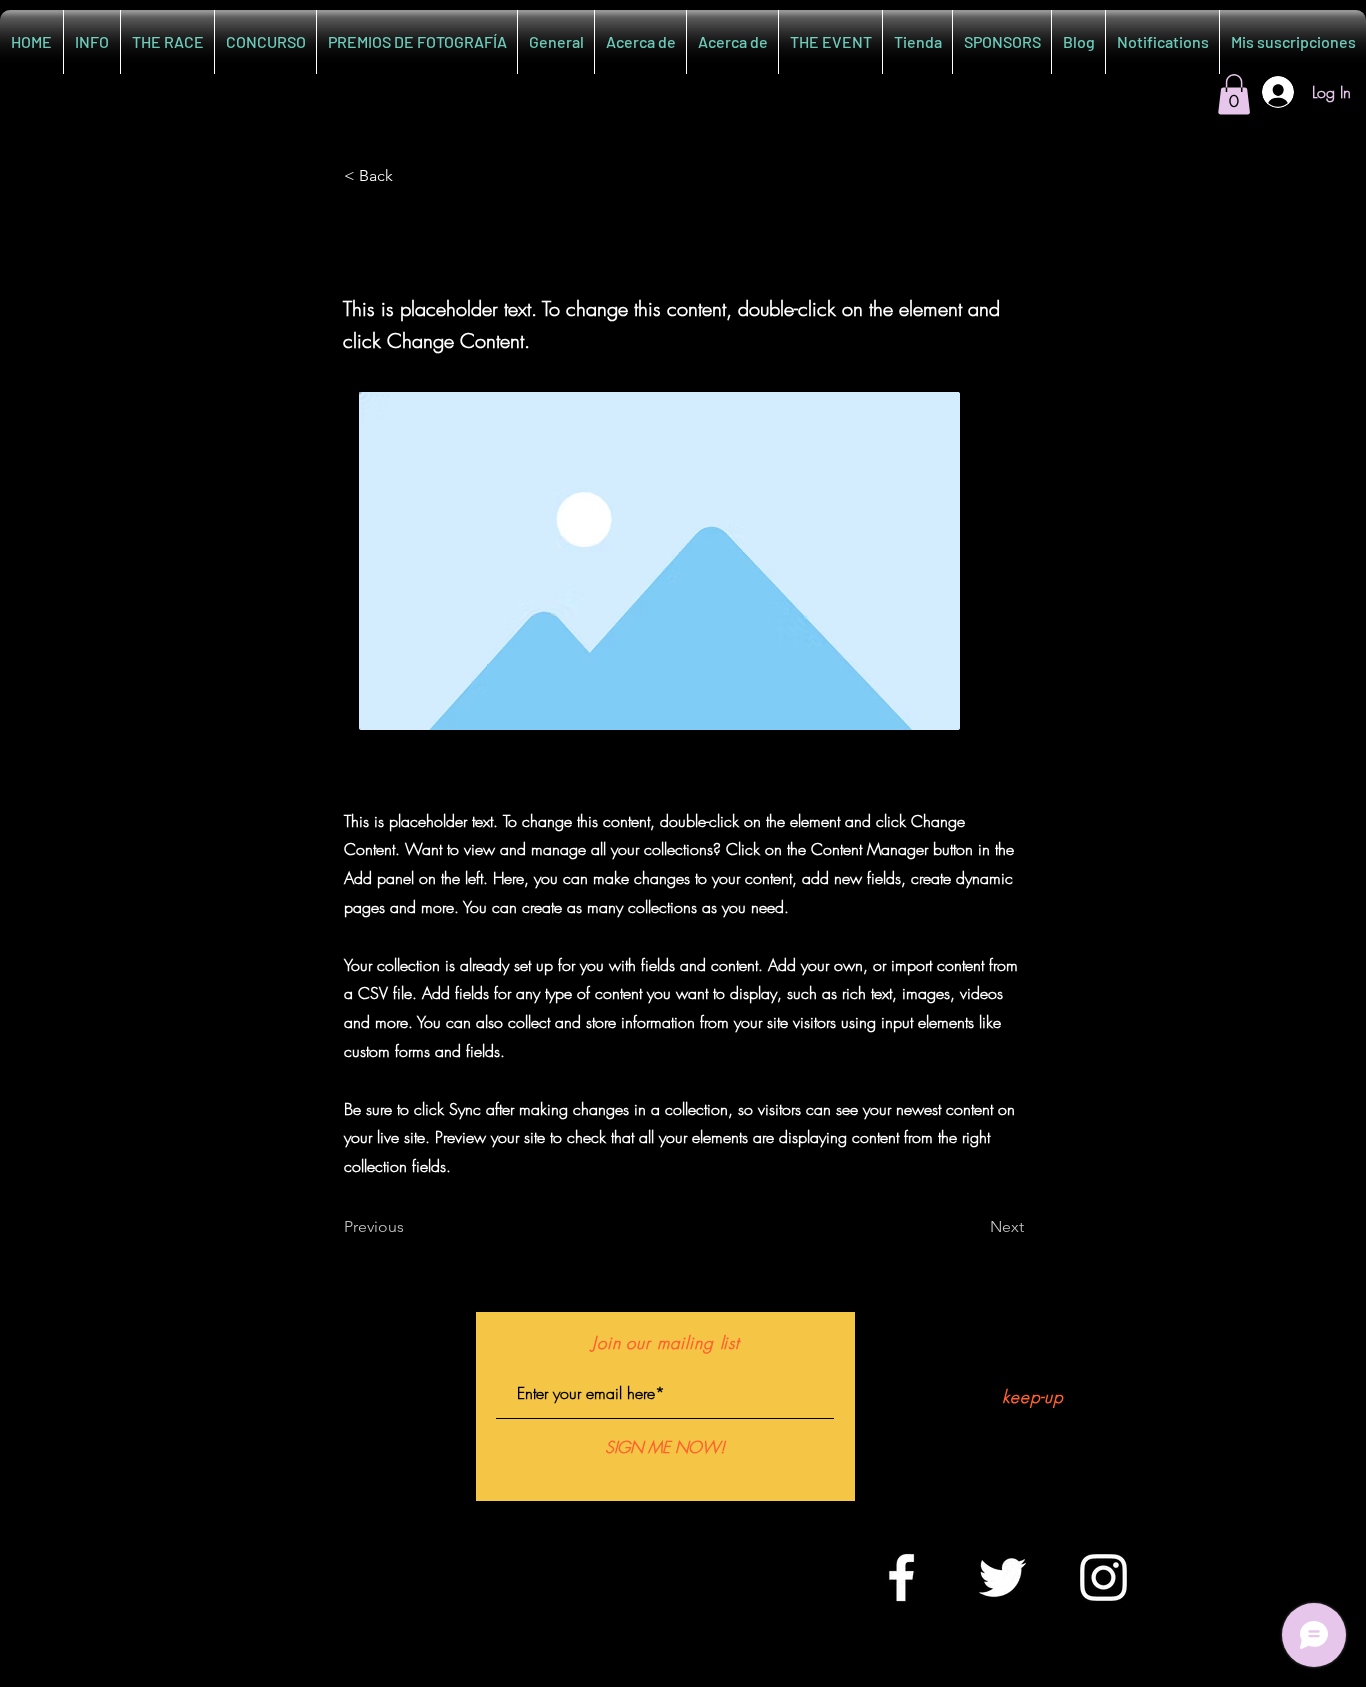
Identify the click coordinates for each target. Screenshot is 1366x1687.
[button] (1234, 94)
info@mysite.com (665, 1574)
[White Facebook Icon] (901, 1577)
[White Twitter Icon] (1002, 1577)
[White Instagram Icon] (1103, 1577)
